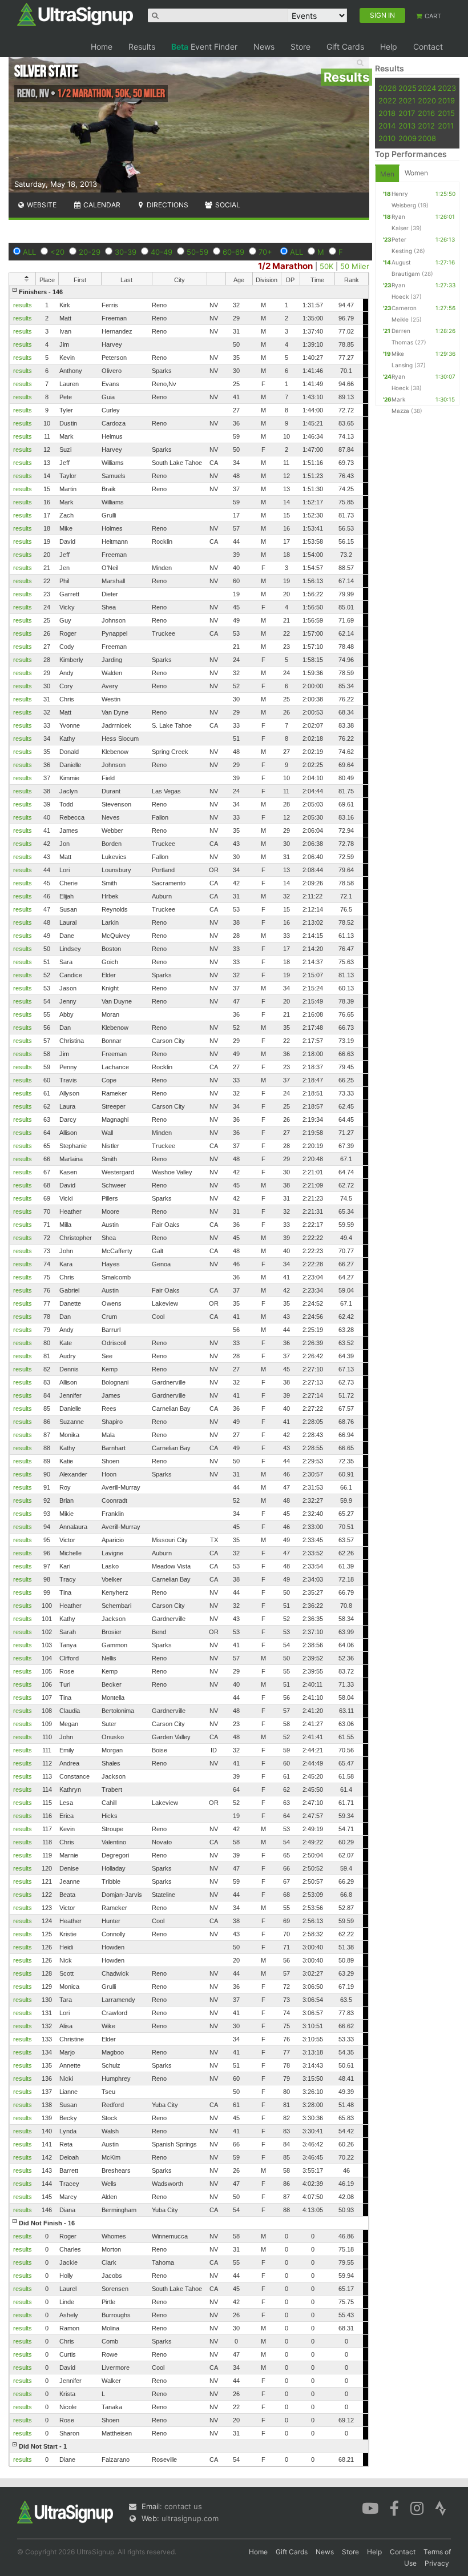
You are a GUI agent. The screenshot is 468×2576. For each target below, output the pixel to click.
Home (102, 47)
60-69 (233, 252)
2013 (407, 126)
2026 (388, 88)
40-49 (162, 252)
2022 (388, 101)
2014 (387, 126)
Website (41, 205)
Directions (167, 205)
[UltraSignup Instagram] (417, 2507)
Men (387, 174)
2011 (446, 126)
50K (326, 266)
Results (142, 47)
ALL (29, 252)
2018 (387, 113)
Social (227, 205)
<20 (57, 252)
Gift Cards (345, 47)
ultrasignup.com (190, 2518)
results (23, 305)
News (264, 47)
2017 (407, 113)
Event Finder (204, 47)
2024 (427, 88)
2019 (446, 101)
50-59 (197, 252)
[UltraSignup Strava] (441, 2507)
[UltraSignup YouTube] (370, 2507)
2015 (446, 113)
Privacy (437, 2563)
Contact (428, 47)
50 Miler (355, 266)
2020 (427, 101)
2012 (426, 126)
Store (300, 47)
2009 (408, 138)
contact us (183, 2506)
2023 (447, 88)
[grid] (189, 1376)
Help (389, 47)
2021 (407, 101)
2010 (387, 138)
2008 (427, 138)
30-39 (126, 252)
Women (416, 173)
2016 (426, 113)
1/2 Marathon (285, 266)
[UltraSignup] (75, 14)
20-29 (90, 252)
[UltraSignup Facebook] (394, 2507)
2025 (408, 88)
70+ (265, 252)
